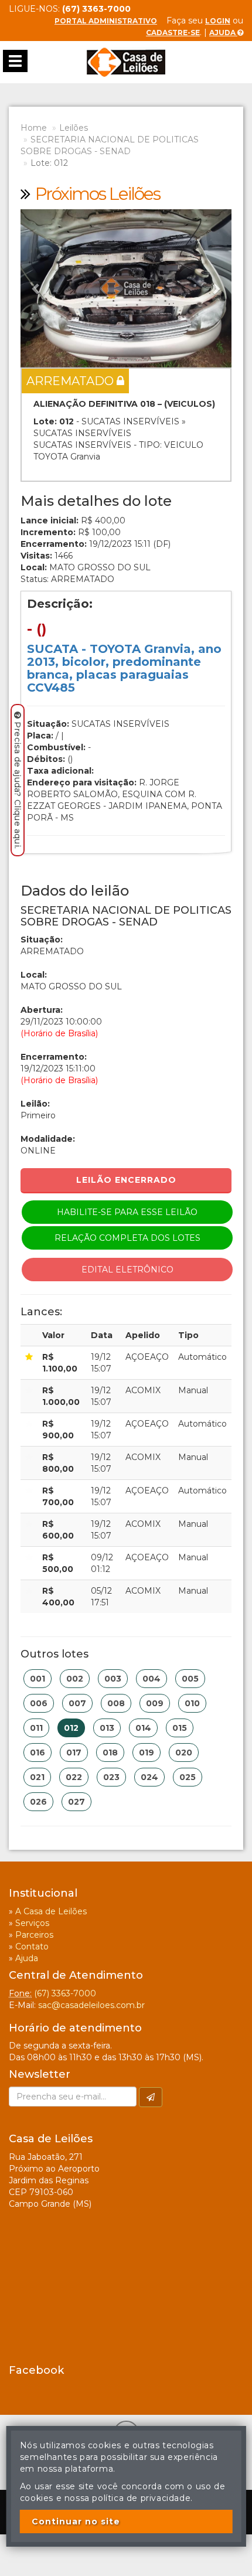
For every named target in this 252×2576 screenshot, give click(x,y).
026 (38, 1802)
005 (190, 1679)
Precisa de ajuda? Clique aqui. (18, 785)
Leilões (74, 128)
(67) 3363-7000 (65, 1993)
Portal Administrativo (106, 21)
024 (149, 1777)
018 (110, 1753)
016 (38, 1753)
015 (180, 1728)
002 (75, 1679)
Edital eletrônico (127, 1270)
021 (37, 1777)
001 (38, 1679)
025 (188, 1777)
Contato (32, 1947)
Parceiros (34, 1935)
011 (36, 1728)
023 (111, 1777)
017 (74, 1753)
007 (77, 1703)
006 (39, 1703)
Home (34, 128)
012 (71, 1728)
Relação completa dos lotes (127, 1238)
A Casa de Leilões (51, 1911)
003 (113, 1679)
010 (192, 1703)
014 (143, 1728)
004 (151, 1679)
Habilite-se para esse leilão (127, 1212)
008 (116, 1703)
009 (155, 1703)
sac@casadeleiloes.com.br (91, 2005)
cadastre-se (173, 33)
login (218, 21)
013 (107, 1728)
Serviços (32, 1923)
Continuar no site (76, 2521)
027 (76, 1802)
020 (184, 1753)
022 (74, 1777)
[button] (36, 288)
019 (147, 1753)
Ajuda (223, 33)
